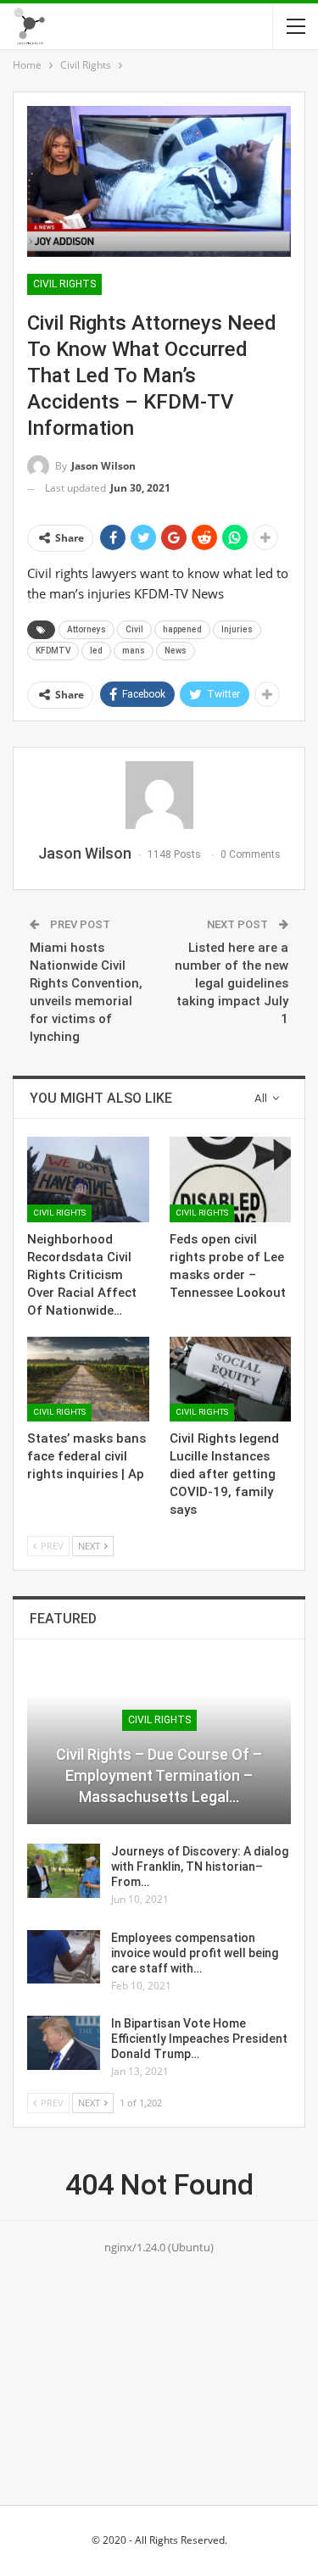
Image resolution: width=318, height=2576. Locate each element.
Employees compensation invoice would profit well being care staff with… (195, 1953)
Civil (134, 629)
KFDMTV (53, 651)
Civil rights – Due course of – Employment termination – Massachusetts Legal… (159, 1775)
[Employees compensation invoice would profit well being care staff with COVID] (64, 1957)
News (176, 651)
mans (134, 651)
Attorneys (86, 629)
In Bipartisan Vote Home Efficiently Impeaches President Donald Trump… (199, 2039)
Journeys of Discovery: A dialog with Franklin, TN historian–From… (200, 1867)
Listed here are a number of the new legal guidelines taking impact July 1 (232, 983)
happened (182, 629)
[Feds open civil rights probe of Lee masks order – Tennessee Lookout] (231, 1179)
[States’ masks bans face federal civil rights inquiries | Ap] (88, 1379)
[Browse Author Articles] (159, 795)
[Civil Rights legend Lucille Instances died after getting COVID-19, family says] (231, 1379)
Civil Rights (64, 284)
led (96, 651)
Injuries (237, 629)
